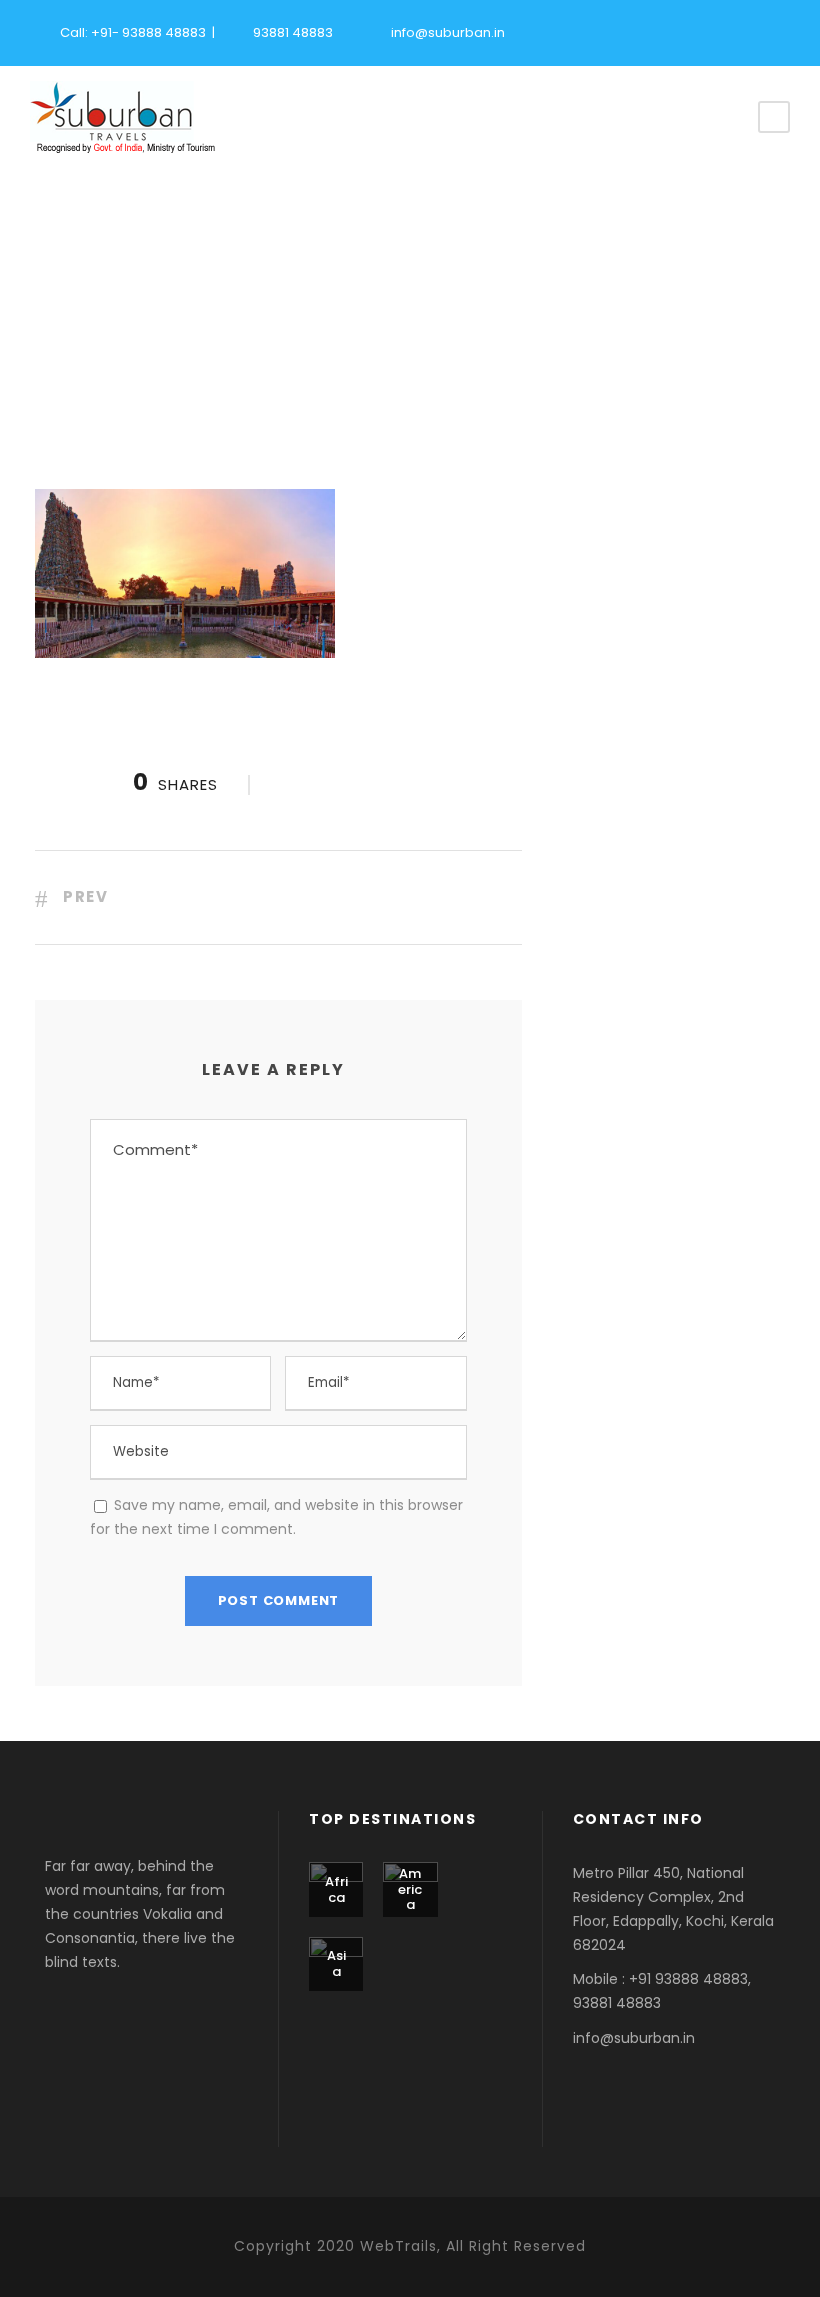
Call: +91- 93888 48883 (133, 32)
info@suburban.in (448, 32)
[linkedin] (745, 30)
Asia (336, 1963)
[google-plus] (710, 30)
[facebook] (675, 30)
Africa (336, 1889)
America (410, 1889)
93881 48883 (293, 32)
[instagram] (780, 30)
